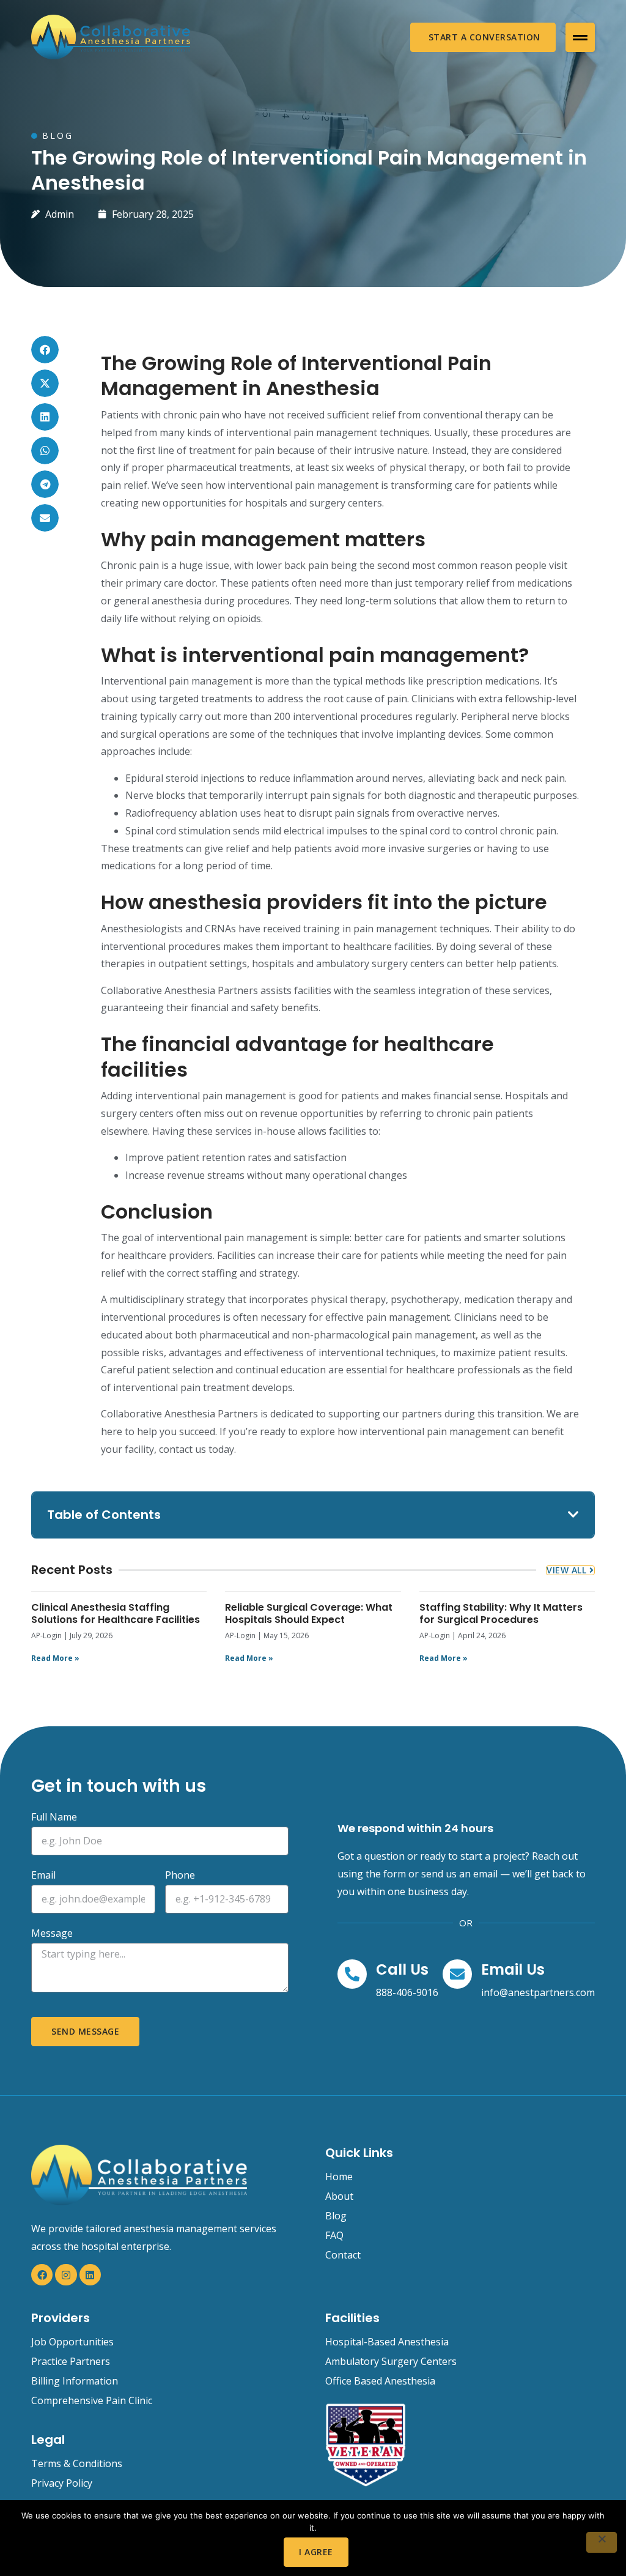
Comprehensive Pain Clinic (92, 2400)
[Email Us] (457, 1974)
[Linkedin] (90, 2275)
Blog (336, 2216)
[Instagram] (66, 2275)
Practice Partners (71, 2361)
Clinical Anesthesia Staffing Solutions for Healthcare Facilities (116, 1613)
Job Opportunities (72, 2342)
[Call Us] (352, 1974)
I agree (316, 2552)
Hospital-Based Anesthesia (387, 2342)
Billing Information (75, 2381)
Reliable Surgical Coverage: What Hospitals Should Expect (309, 1613)
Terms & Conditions (77, 2463)
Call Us (402, 1969)
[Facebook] (42, 2275)
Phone (180, 1876)
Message (52, 1934)
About (339, 2196)
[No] (602, 2542)
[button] (580, 37)
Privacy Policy (62, 2483)
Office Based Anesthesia (380, 2381)
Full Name (54, 1818)
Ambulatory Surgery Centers (391, 2361)
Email (43, 1876)
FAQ (334, 2235)
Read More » (55, 1658)
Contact (343, 2255)
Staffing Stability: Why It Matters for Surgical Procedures (501, 1613)
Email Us (513, 1969)
